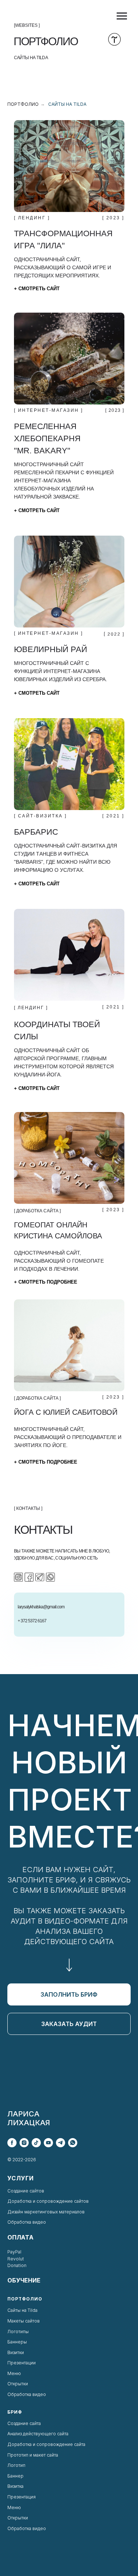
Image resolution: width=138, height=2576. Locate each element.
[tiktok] (36, 2143)
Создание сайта (24, 2423)
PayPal (14, 2252)
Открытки (18, 2384)
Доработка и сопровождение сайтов (48, 2201)
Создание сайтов (26, 2191)
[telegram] (61, 2143)
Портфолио (23, 104)
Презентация (22, 2497)
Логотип (16, 2465)
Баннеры (17, 2342)
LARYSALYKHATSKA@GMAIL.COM (41, 1607)
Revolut (16, 2259)
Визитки (16, 2352)
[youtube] (48, 2143)
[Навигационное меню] (122, 16)
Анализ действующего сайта (38, 2434)
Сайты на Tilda (67, 104)
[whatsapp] (73, 2143)
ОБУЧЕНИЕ (24, 2280)
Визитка (15, 2486)
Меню (14, 2373)
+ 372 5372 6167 (32, 1621)
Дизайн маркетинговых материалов (46, 2212)
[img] (69, 166)
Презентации (22, 2363)
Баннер (15, 2476)
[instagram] (24, 2143)
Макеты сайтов (24, 2321)
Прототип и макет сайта (33, 2455)
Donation (17, 2265)
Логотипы (18, 2332)
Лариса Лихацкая (29, 2118)
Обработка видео (27, 2222)
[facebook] (12, 2143)
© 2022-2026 (22, 2160)
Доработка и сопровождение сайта (46, 2444)
